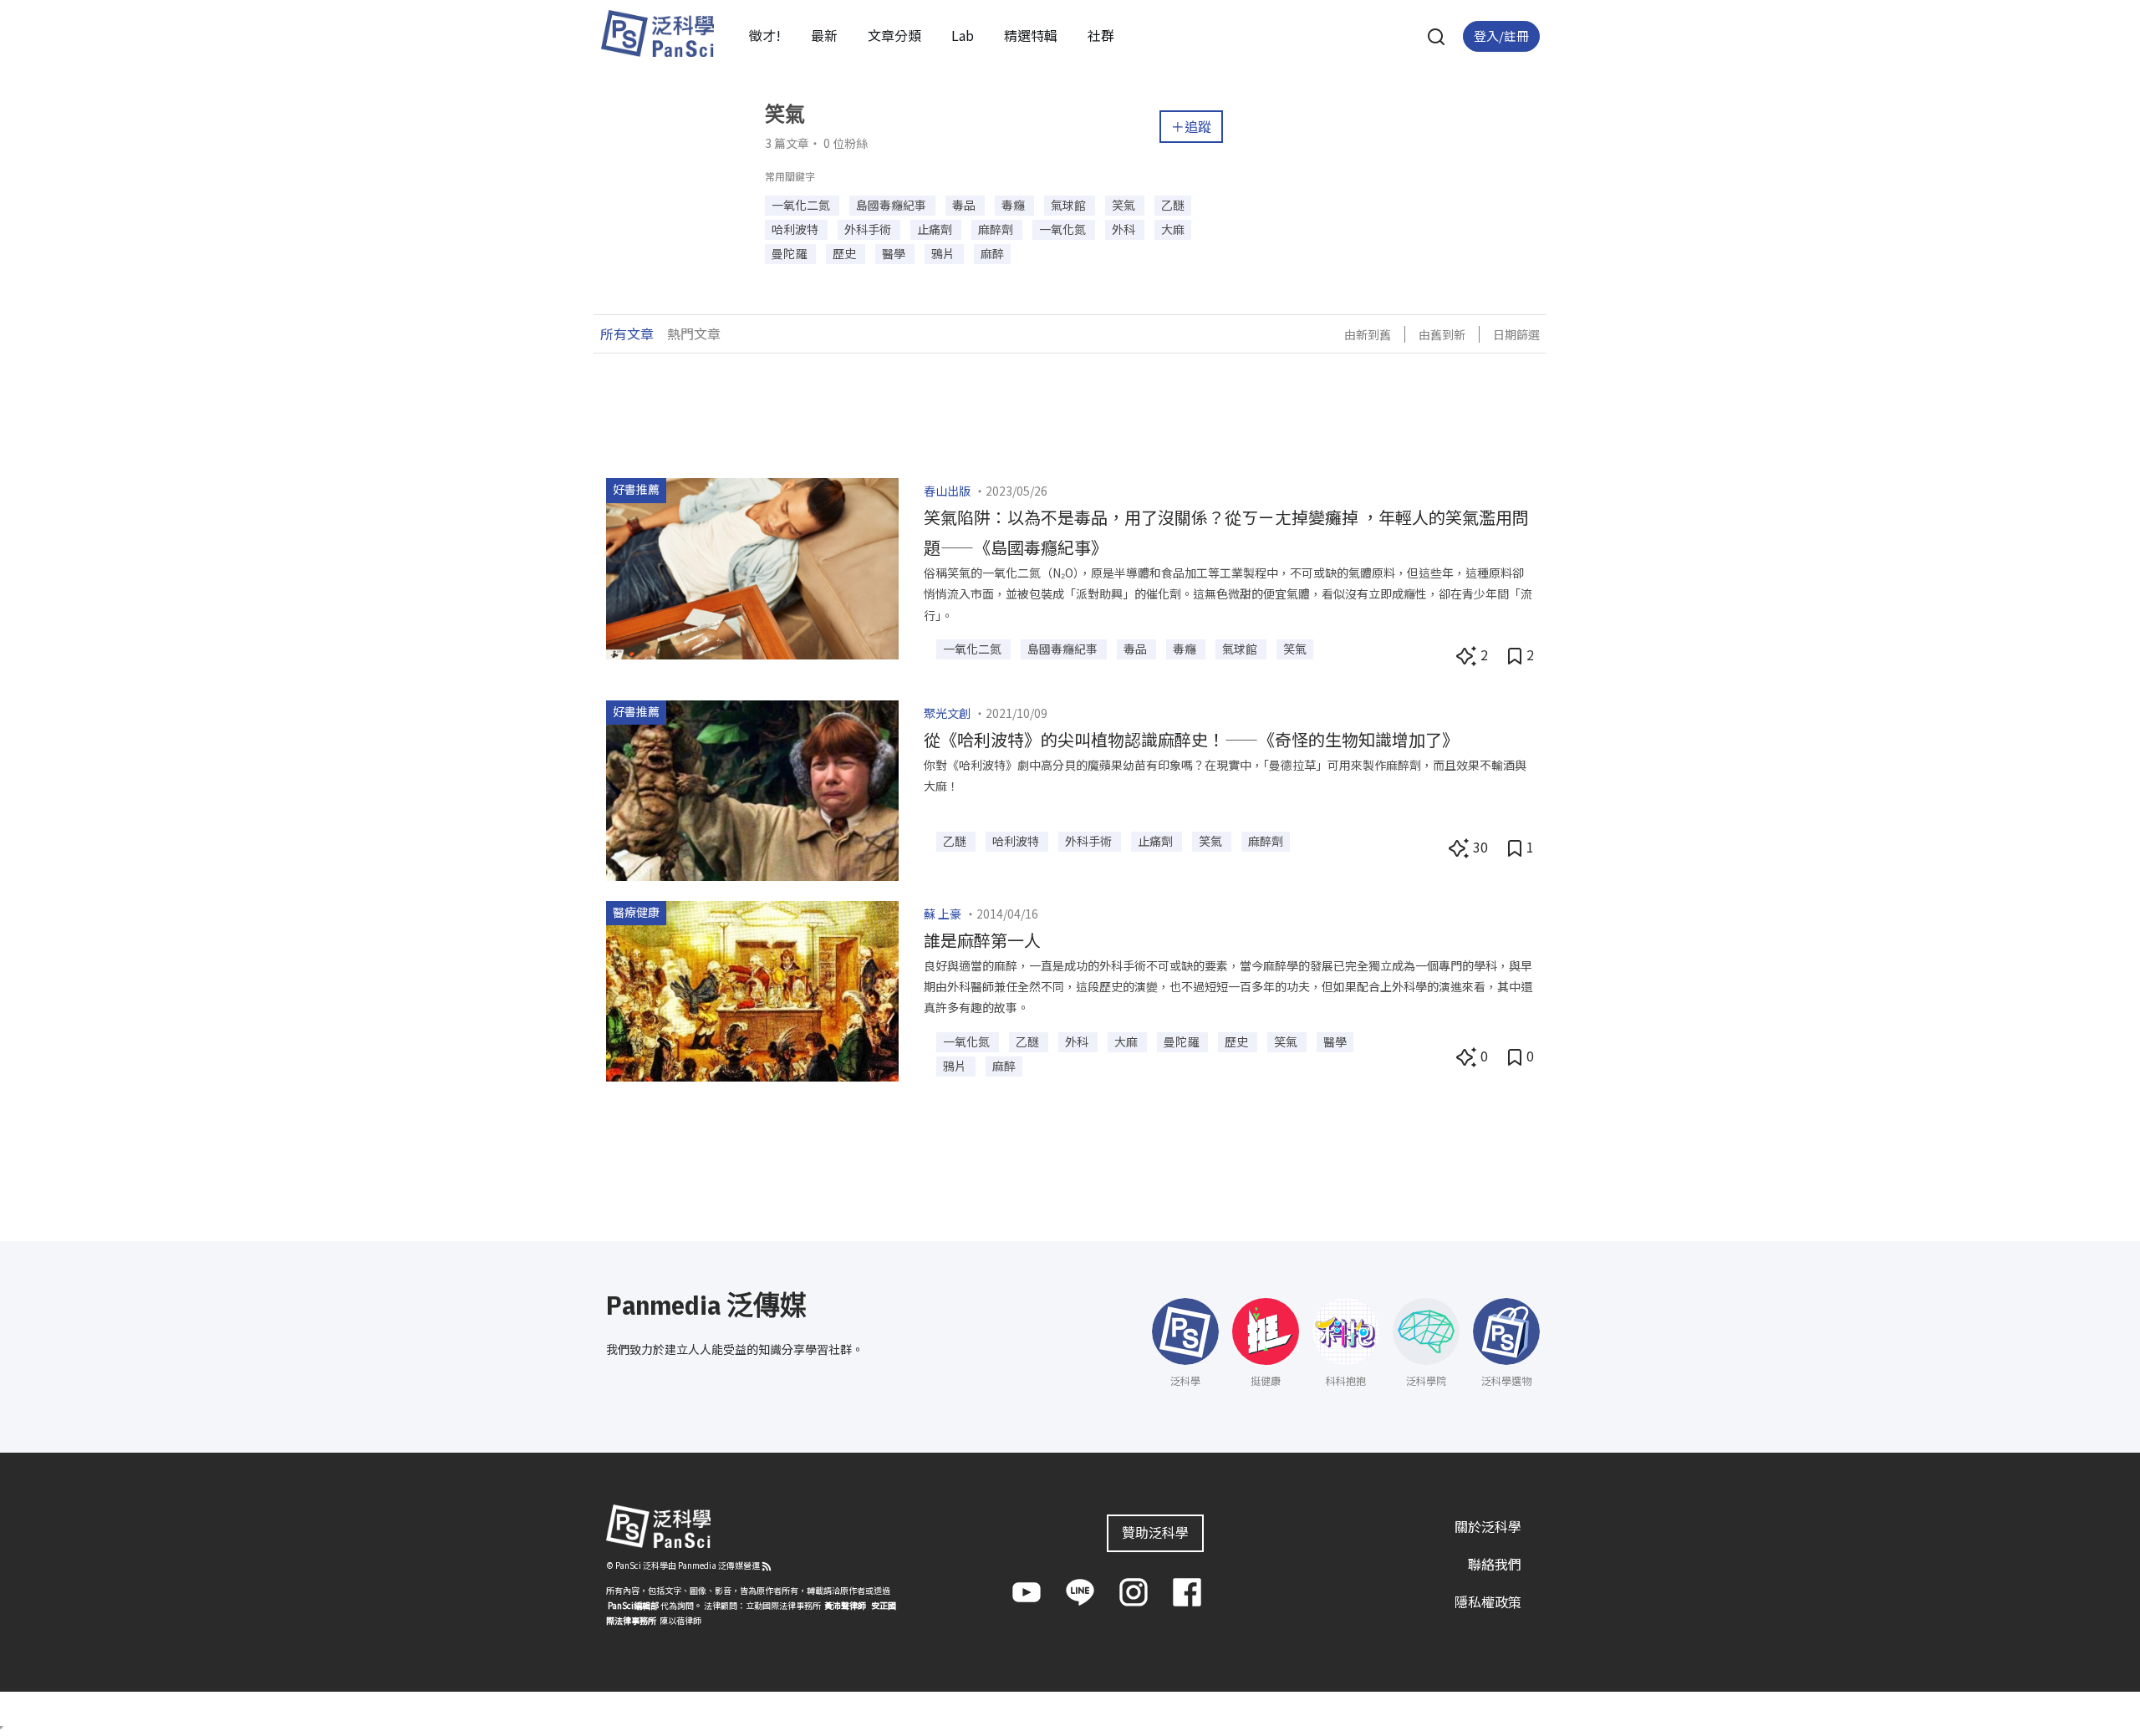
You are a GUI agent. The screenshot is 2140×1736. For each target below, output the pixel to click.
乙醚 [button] (1173, 205)
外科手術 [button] (869, 229)
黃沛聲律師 (845, 1605)
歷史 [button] (846, 253)
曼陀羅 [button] (790, 253)
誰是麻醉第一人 (982, 940)
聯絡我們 (1495, 1564)
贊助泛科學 (1155, 1532)
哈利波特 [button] (796, 229)
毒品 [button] (965, 205)
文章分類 (894, 35)
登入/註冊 (1501, 36)
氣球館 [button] (1070, 205)
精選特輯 (1031, 35)
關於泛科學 (1488, 1526)
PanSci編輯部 (633, 1605)
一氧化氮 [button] (1064, 229)
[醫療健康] (752, 990)
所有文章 (627, 333)
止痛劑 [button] (936, 229)
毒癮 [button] (1014, 205)
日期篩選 (1516, 334)
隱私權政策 (1488, 1601)
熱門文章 (694, 333)
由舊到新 (1442, 334)
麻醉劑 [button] (997, 229)
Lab (963, 35)
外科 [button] (1125, 229)
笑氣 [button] (1125, 205)
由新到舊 (1368, 334)
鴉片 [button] (944, 253)
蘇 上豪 (943, 914)
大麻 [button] (1173, 229)
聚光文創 (947, 713)
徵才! (765, 35)
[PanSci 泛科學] (657, 33)
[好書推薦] (752, 567)
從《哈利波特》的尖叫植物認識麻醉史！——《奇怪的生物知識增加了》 (1191, 739)
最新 (824, 35)
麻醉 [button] (992, 253)
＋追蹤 (1191, 126)
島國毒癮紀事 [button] (892, 205)
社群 (1101, 35)
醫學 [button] (895, 253)
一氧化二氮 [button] (802, 205)
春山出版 (947, 491)
